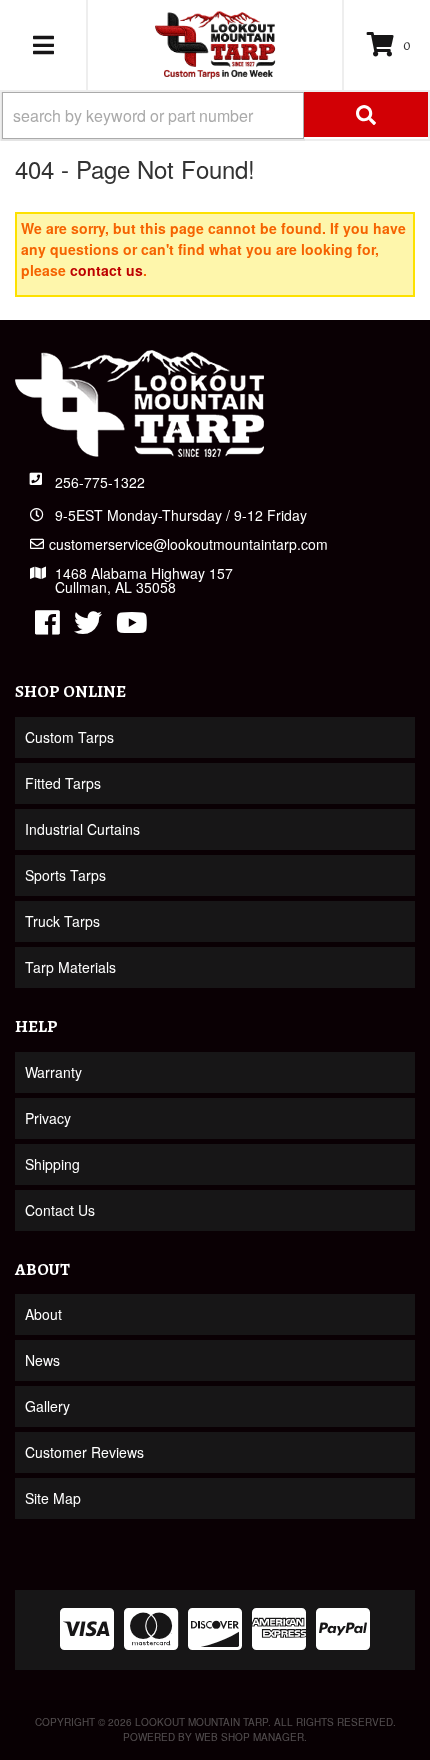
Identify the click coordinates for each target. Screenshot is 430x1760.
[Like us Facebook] (47, 627)
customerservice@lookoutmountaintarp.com (188, 544)
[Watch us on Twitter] (88, 627)
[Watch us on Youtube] (132, 627)
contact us (106, 270)
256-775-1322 (100, 482)
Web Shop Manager (249, 1737)
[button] (215, 115)
